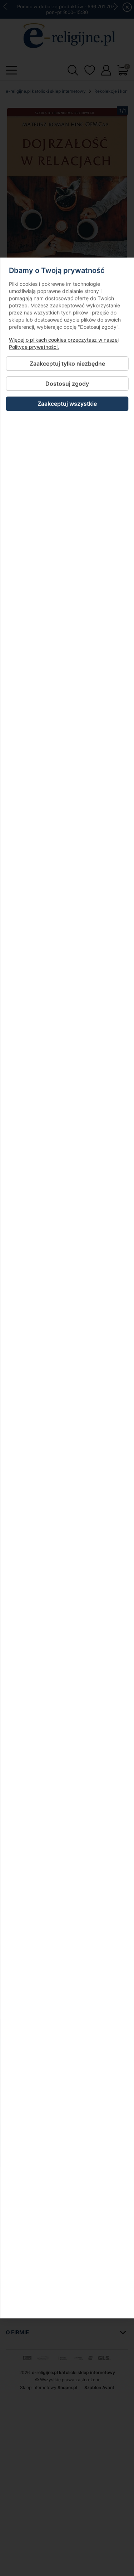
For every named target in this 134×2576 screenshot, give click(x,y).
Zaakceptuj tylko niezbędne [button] (67, 363)
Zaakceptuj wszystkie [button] (67, 404)
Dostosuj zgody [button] (67, 383)
